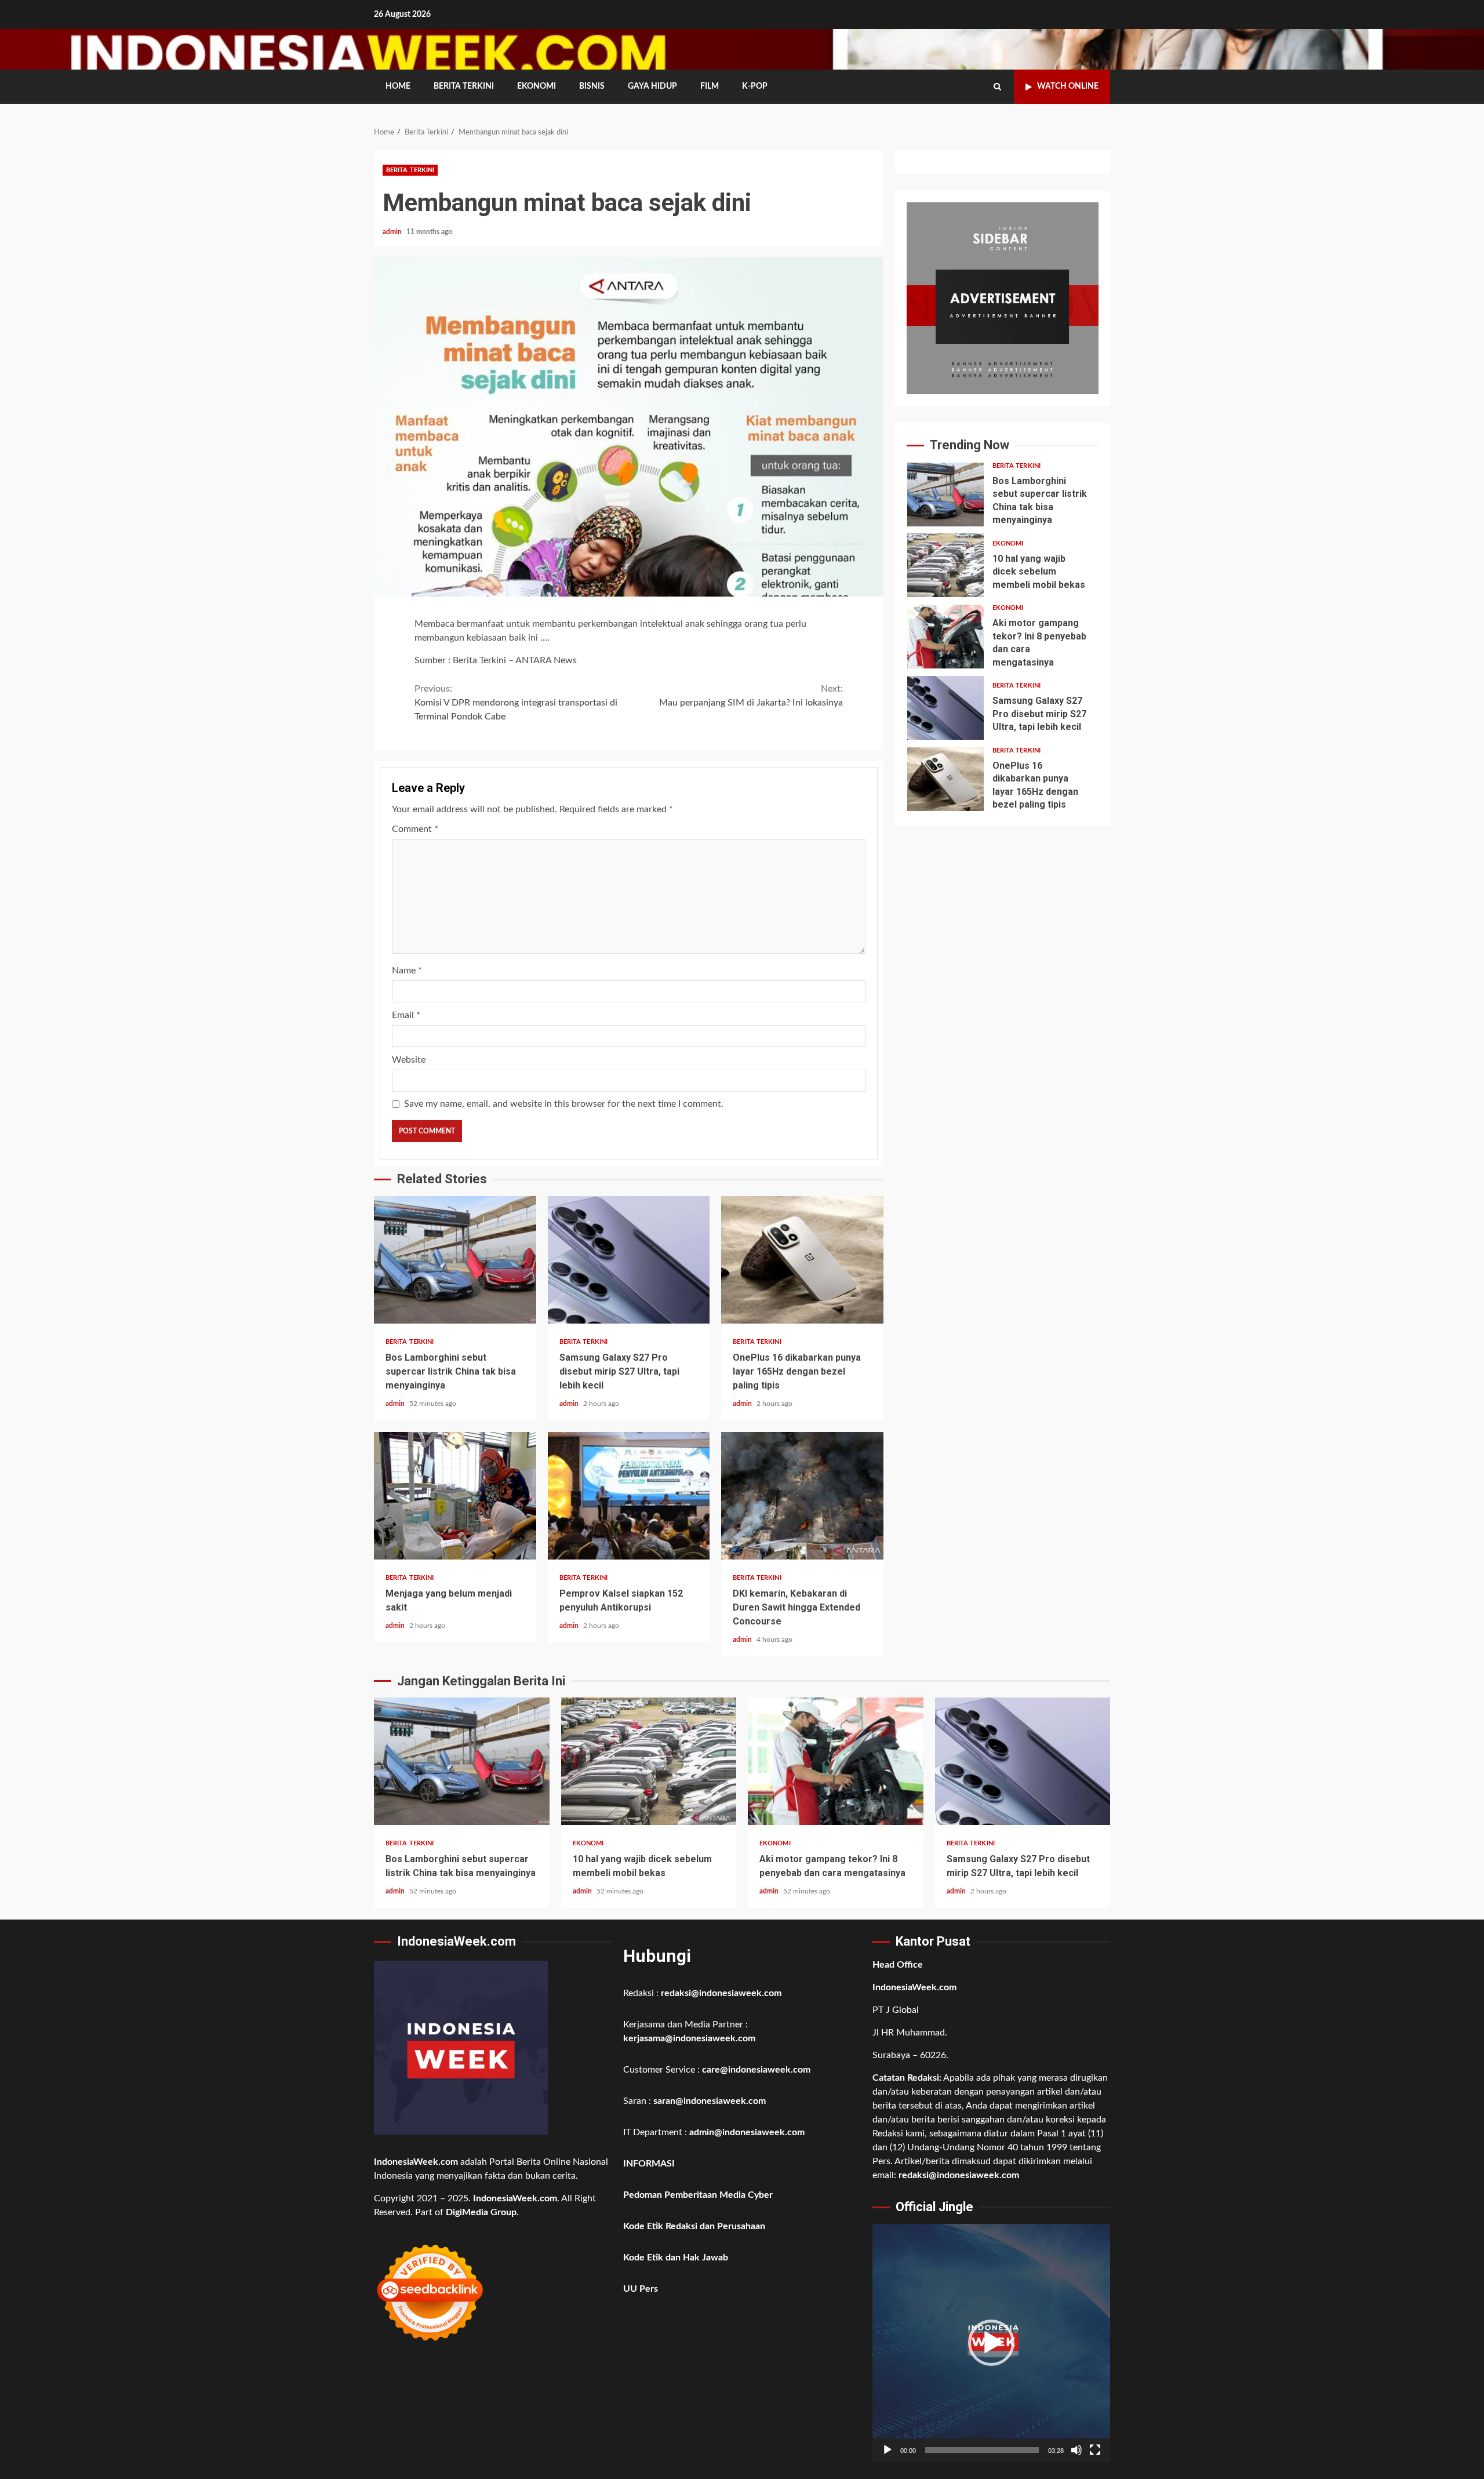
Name (407, 970)
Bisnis (592, 86)
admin (393, 232)
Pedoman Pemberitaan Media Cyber (698, 2195)
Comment (415, 829)
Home (398, 86)
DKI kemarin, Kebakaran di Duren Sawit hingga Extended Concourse (802, 1496)
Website (409, 1060)
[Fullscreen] (1095, 2450)
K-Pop (755, 86)
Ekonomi (537, 86)
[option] (1003, 497)
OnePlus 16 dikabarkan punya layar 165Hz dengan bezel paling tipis (802, 1260)
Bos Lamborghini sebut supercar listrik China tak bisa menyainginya (455, 1260)
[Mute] (1076, 2450)
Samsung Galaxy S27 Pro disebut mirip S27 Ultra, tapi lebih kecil (629, 1260)
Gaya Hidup (652, 86)
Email (406, 1015)
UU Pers (641, 2289)
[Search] (997, 87)
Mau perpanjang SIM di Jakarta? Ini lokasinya (751, 696)
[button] (991, 2343)
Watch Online (1068, 86)
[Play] (888, 2450)
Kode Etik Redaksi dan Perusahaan (694, 2226)
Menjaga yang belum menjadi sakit (455, 1496)
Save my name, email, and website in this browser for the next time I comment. (564, 1104)
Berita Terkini (464, 86)
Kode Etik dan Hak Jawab (676, 2258)
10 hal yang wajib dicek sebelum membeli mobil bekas (945, 565)
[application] (991, 2343)
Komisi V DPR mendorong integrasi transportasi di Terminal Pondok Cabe (516, 703)
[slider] (982, 2450)
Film (710, 86)
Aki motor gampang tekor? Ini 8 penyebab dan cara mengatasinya (945, 637)
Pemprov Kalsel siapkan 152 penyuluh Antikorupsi (629, 1496)
